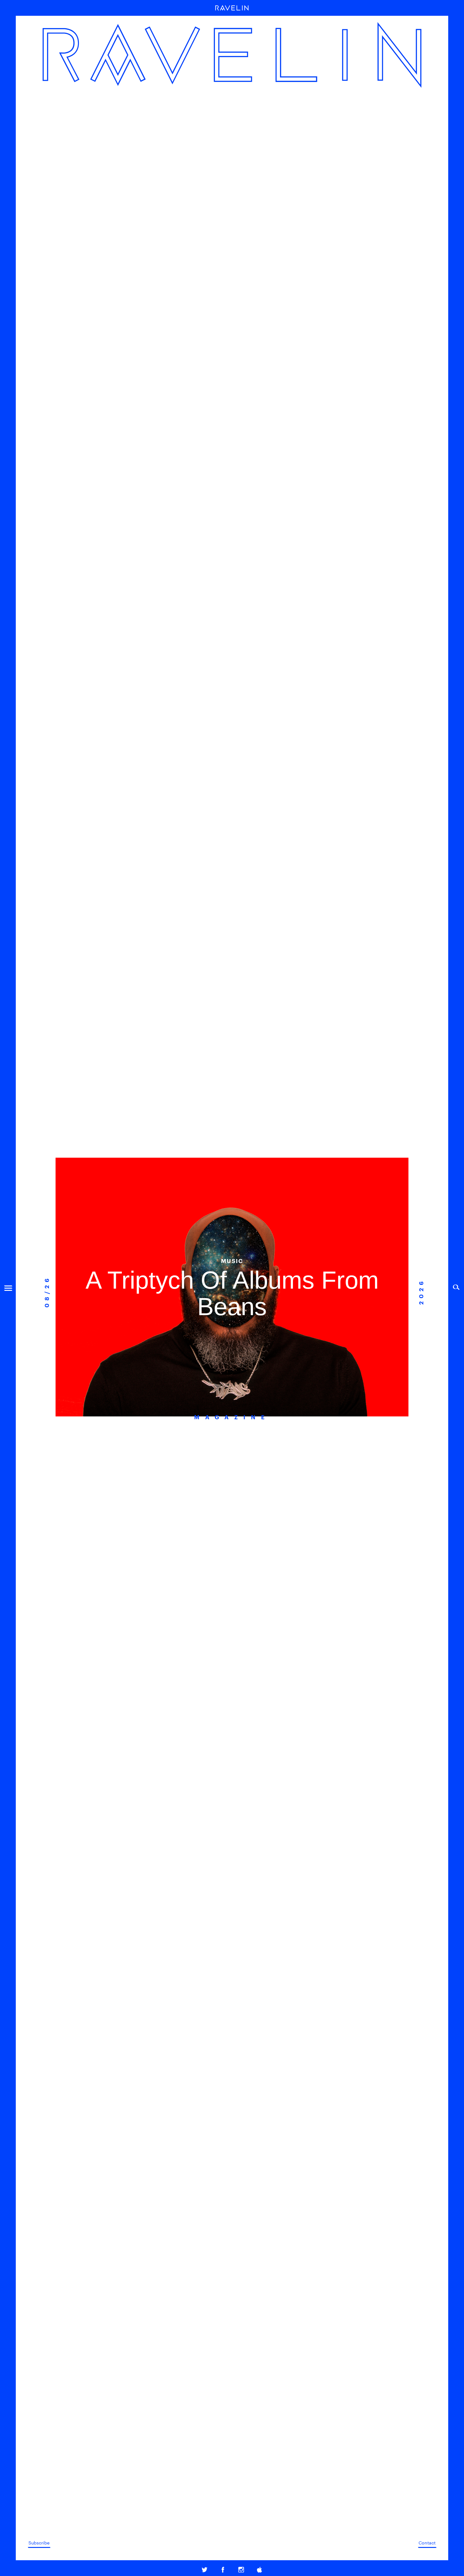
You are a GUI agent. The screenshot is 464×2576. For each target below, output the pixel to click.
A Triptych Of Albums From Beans (232, 1293)
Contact (427, 2543)
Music (232, 1261)
